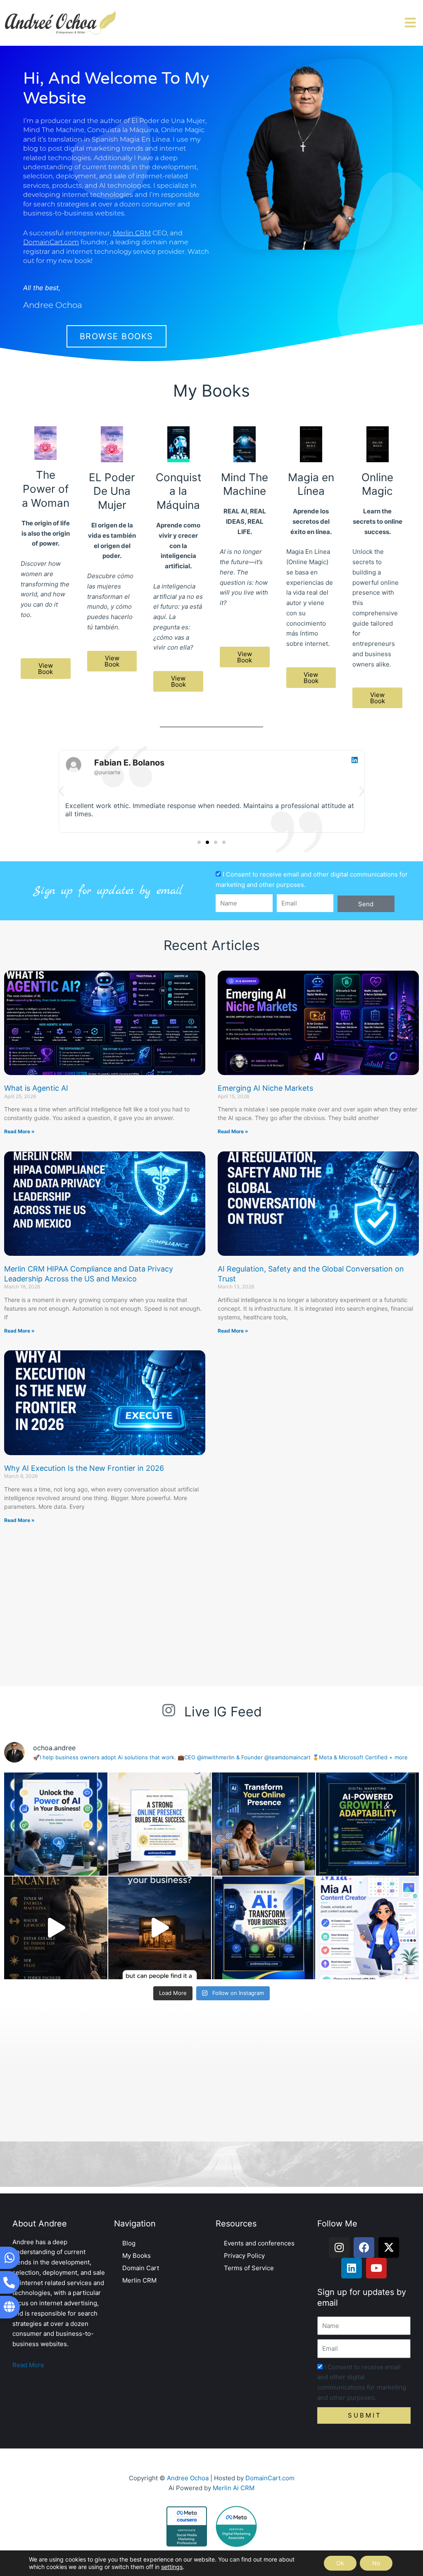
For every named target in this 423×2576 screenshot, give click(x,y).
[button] (61, 791)
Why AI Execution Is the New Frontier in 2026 (84, 1468)
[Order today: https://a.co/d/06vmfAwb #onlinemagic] (160, 1928)
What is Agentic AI (36, 1088)
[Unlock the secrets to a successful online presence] (160, 1824)
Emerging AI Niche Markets (265, 1088)
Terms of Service (249, 2268)
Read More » (19, 1131)
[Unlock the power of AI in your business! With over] (56, 1824)
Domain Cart (141, 2268)
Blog (129, 2243)
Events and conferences (259, 2243)
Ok (340, 2563)
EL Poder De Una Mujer (112, 491)
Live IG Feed (223, 1712)
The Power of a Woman (46, 489)
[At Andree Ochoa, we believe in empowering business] (264, 1824)
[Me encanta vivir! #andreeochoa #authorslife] (56, 1928)
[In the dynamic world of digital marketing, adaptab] (368, 1824)
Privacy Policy (244, 2256)
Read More (28, 2365)
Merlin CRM (139, 2280)
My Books (137, 2256)
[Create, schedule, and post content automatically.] (368, 1928)
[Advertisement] (211, 1608)
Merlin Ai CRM (234, 2488)
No (376, 2563)
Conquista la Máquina (178, 491)
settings (172, 2567)
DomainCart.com (270, 2478)
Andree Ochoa (188, 2478)
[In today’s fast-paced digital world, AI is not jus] (264, 1928)
